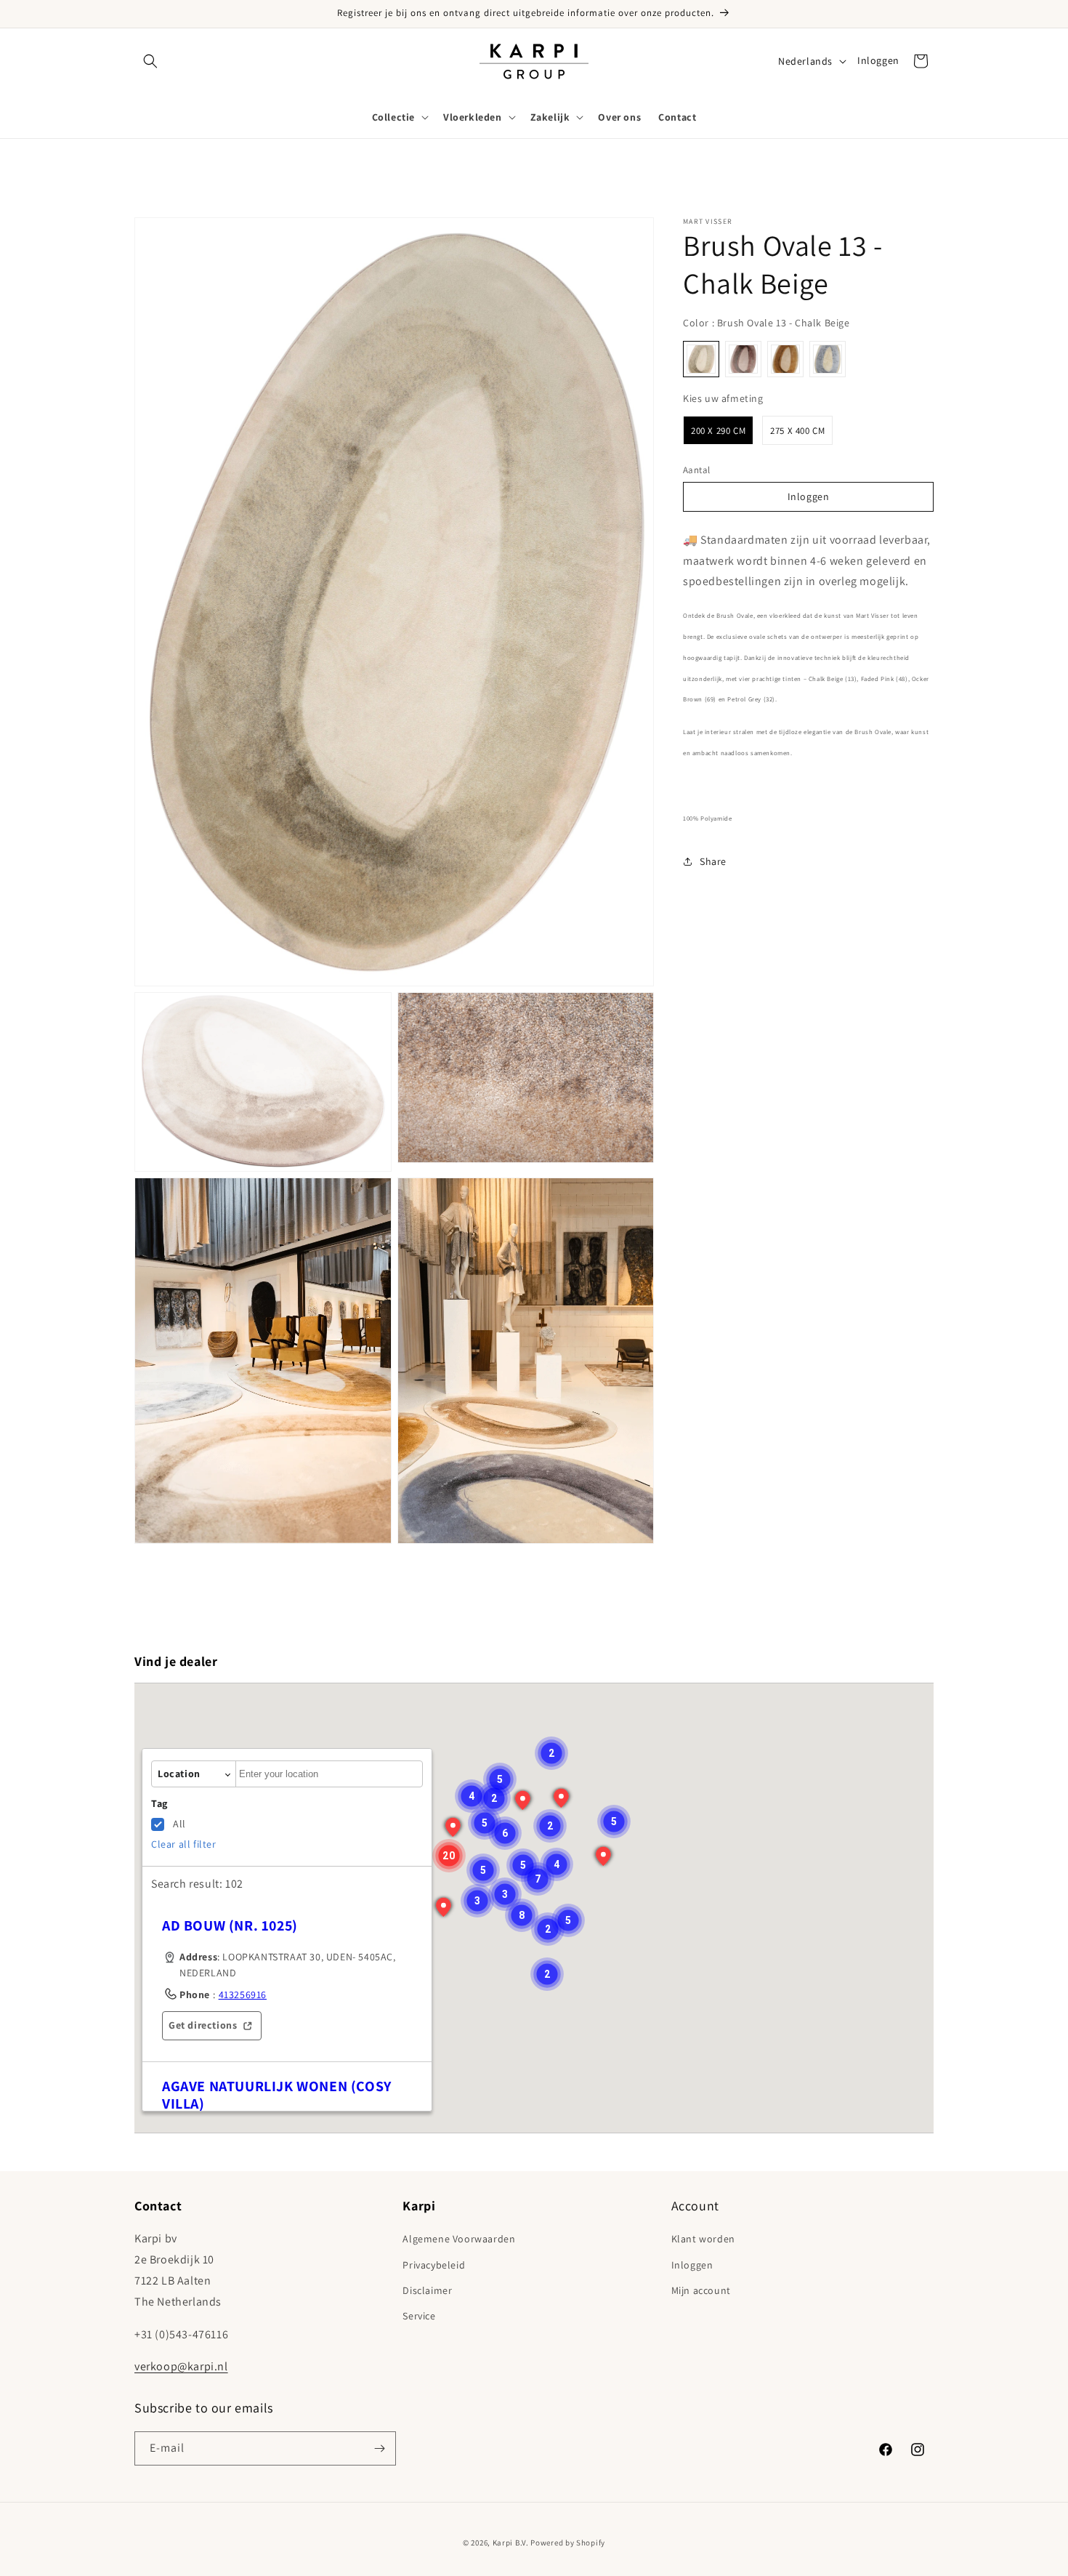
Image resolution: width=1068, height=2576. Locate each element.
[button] (150, 61)
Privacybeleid (434, 2265)
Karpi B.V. (511, 2543)
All (179, 1824)
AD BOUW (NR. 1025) (230, 1925)
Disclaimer (427, 2290)
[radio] (701, 359)
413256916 (243, 1995)
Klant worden (703, 2239)
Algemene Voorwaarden (459, 2239)
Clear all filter (184, 1844)
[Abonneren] (379, 2448)
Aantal (696, 470)
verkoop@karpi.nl (181, 2366)
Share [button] (713, 861)
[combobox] (329, 1774)
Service (419, 2316)
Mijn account (701, 2290)
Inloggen (878, 60)
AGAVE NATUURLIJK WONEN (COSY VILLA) (277, 2095)
